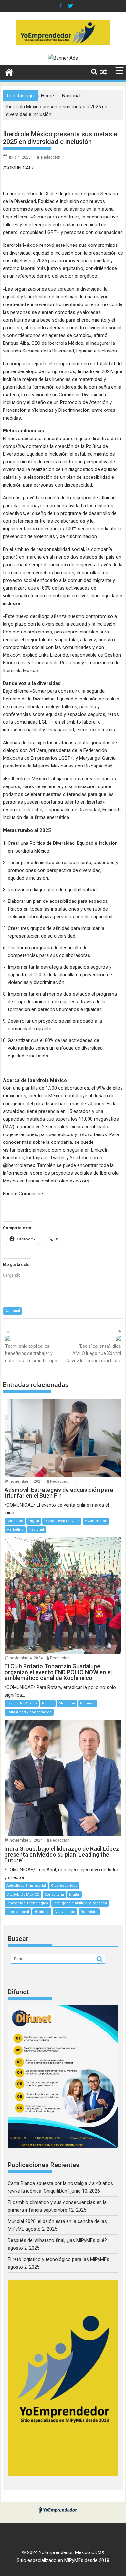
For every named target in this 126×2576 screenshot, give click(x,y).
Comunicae (31, 1194)
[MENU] (120, 72)
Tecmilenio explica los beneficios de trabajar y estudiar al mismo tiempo (31, 1353)
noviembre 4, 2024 (26, 1481)
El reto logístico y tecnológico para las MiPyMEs (58, 2259)
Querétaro (89, 1912)
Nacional (12, 1311)
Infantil (48, 1703)
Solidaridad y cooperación (29, 1712)
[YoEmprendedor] (9, 72)
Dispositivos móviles (62, 1521)
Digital (34, 1521)
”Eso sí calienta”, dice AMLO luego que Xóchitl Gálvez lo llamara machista (93, 1353)
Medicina (67, 1703)
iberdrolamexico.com (39, 1150)
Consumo (15, 1521)
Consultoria (54, 1894)
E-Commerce (96, 1521)
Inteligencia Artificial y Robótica (80, 1903)
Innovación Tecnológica (27, 1903)
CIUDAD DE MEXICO (23, 1894)
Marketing (15, 1530)
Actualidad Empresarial (26, 1886)
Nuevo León (65, 1912)
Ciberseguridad (64, 1886)
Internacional (18, 1912)
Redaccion (51, 157)
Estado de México (22, 1703)
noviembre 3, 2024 (26, 1840)
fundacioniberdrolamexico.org (58, 1181)
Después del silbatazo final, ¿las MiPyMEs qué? (57, 2240)
